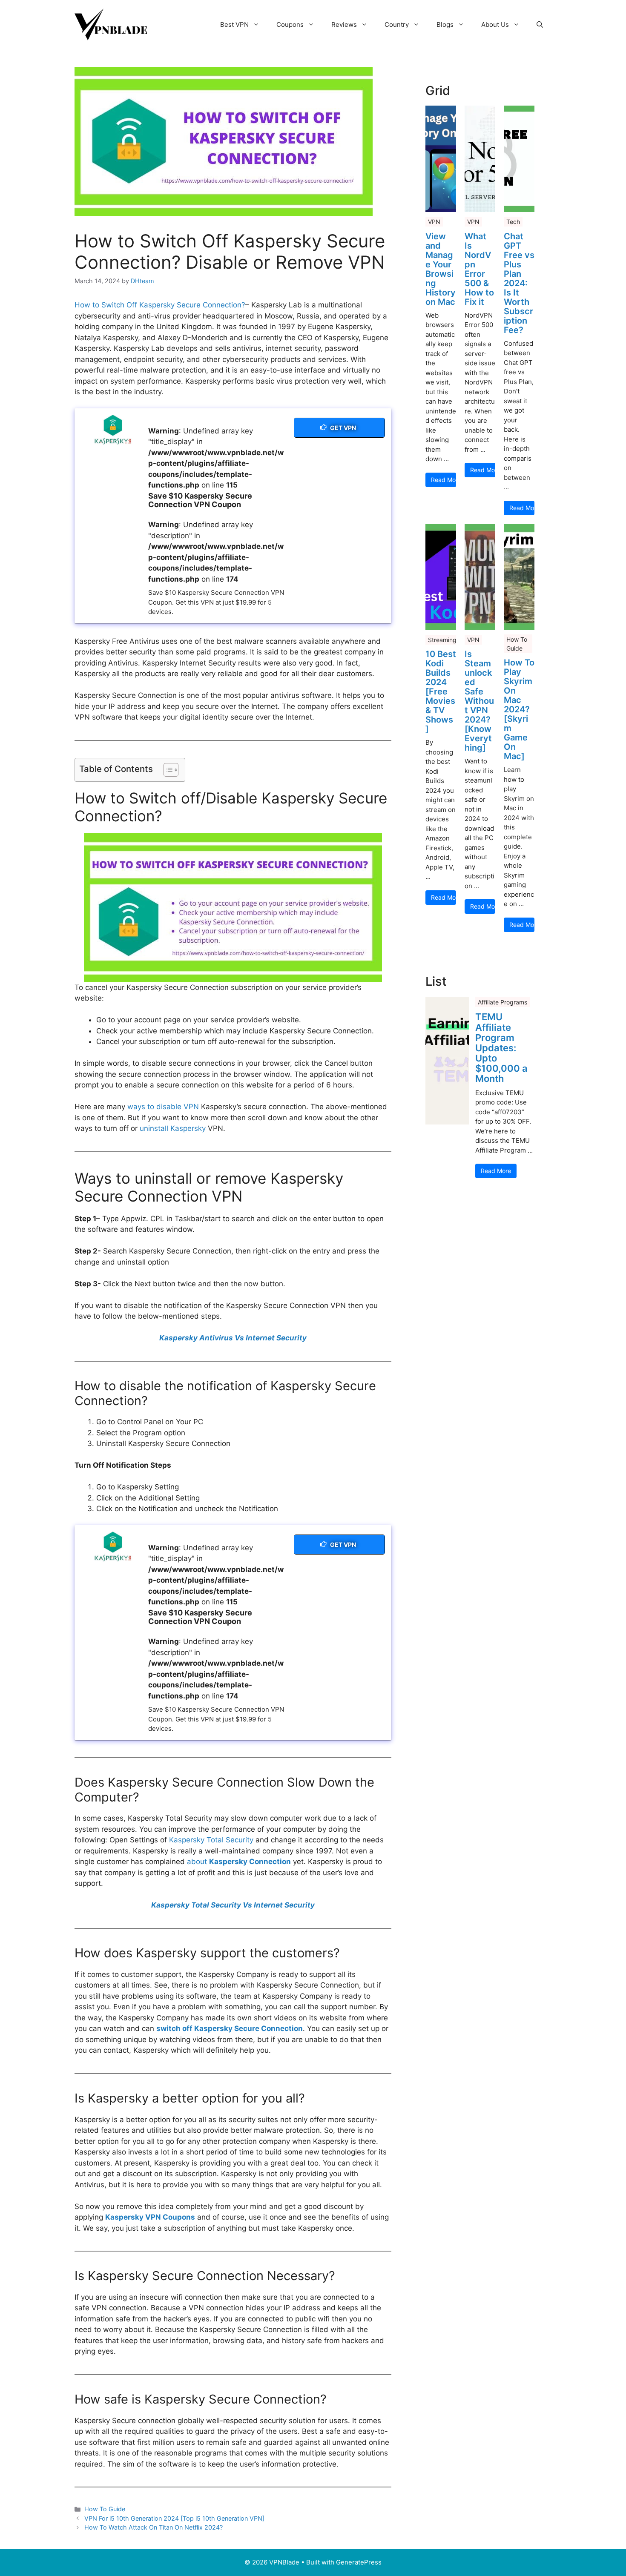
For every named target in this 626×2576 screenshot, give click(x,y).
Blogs (445, 24)
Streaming (442, 640)
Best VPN (234, 24)
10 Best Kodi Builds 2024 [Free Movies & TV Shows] (441, 691)
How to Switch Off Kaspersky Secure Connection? (160, 305)
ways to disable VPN (163, 1107)
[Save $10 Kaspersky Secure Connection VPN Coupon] (111, 430)
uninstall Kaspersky (173, 1128)
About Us (495, 24)
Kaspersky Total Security (211, 1840)
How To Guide (105, 2509)
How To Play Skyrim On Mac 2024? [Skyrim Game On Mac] (519, 709)
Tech (513, 222)
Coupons (290, 24)
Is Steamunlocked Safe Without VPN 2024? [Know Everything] (479, 701)
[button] (540, 25)
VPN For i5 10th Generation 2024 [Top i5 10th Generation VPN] (174, 2518)
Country (397, 24)
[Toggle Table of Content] (167, 770)
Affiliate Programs (503, 1002)
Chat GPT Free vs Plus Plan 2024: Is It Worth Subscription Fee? (519, 283)
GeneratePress (359, 2562)
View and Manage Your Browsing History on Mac (441, 269)
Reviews (344, 24)
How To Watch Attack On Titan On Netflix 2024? (154, 2527)
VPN (434, 222)
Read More (444, 480)
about (239, 1862)
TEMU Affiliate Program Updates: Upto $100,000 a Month (501, 1048)
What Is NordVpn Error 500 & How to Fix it (479, 269)
